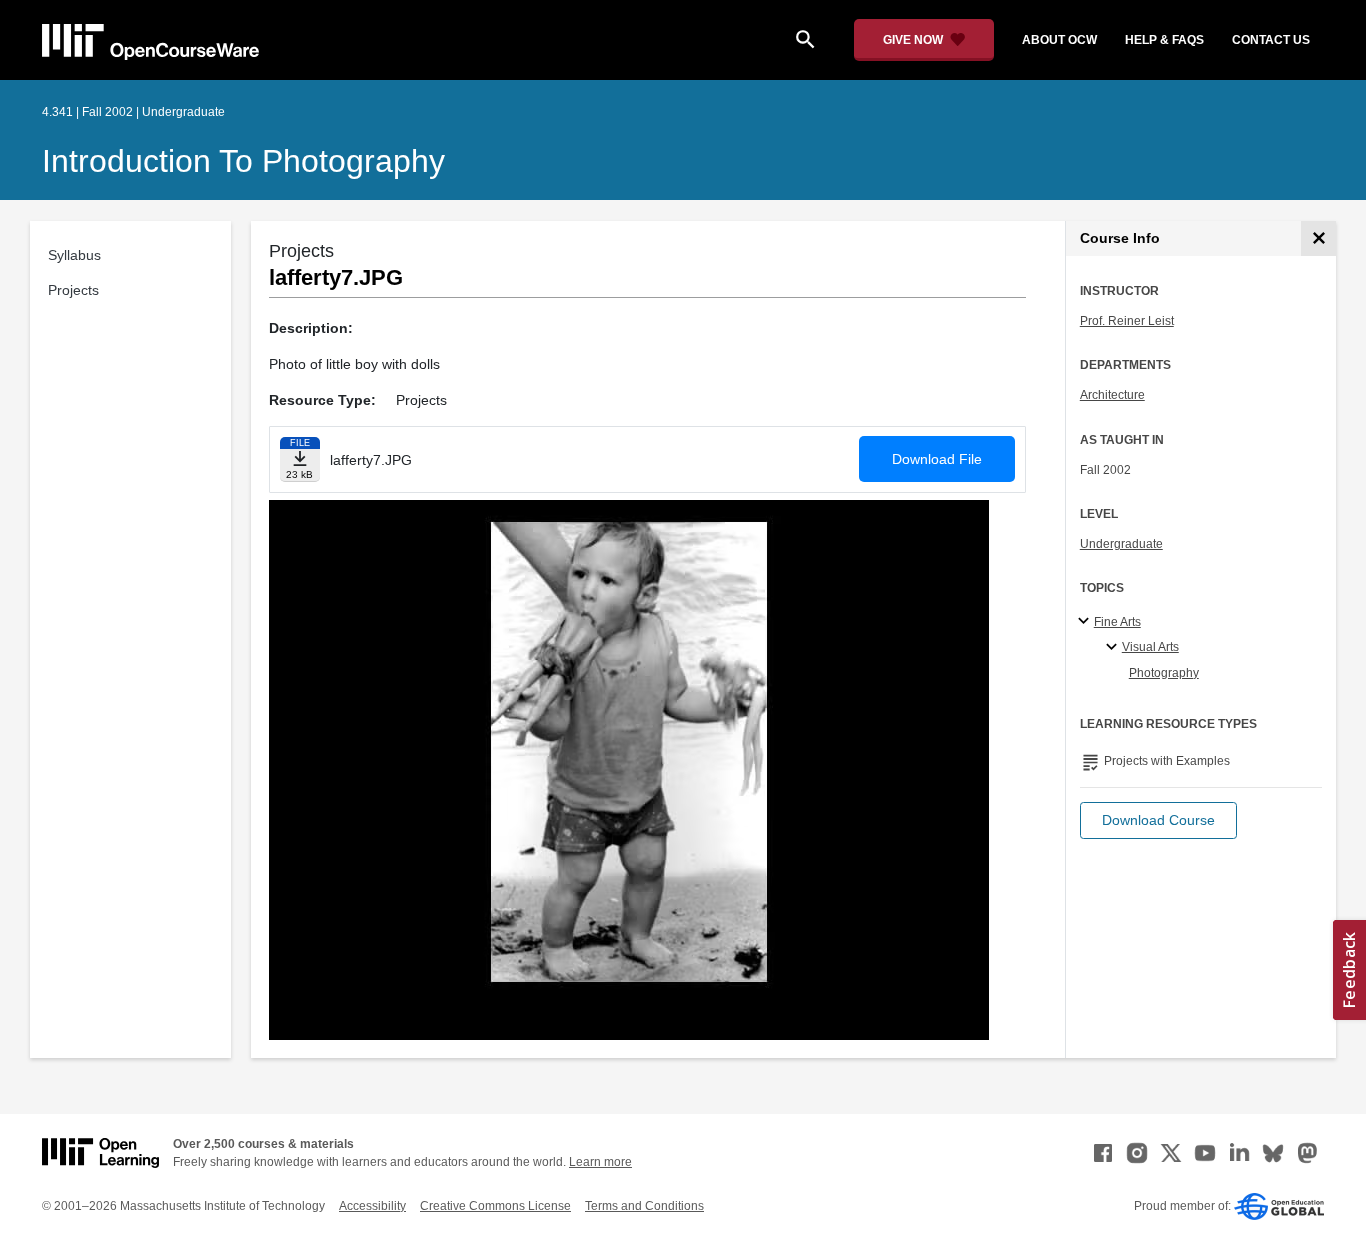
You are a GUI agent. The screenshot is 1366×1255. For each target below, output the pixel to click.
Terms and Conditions (644, 1206)
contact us (1271, 40)
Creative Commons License (495, 1206)
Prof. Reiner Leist (1127, 321)
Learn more (600, 1162)
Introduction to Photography (243, 161)
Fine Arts (1117, 622)
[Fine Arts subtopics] (1086, 622)
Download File (937, 459)
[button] (1158, 820)
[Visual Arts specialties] (1114, 648)
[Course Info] (1318, 238)
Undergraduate (1121, 544)
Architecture (1112, 395)
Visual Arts (1150, 647)
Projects (73, 290)
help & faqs (1164, 40)
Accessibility (372, 1206)
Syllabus (74, 255)
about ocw (1059, 40)
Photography (1164, 673)
